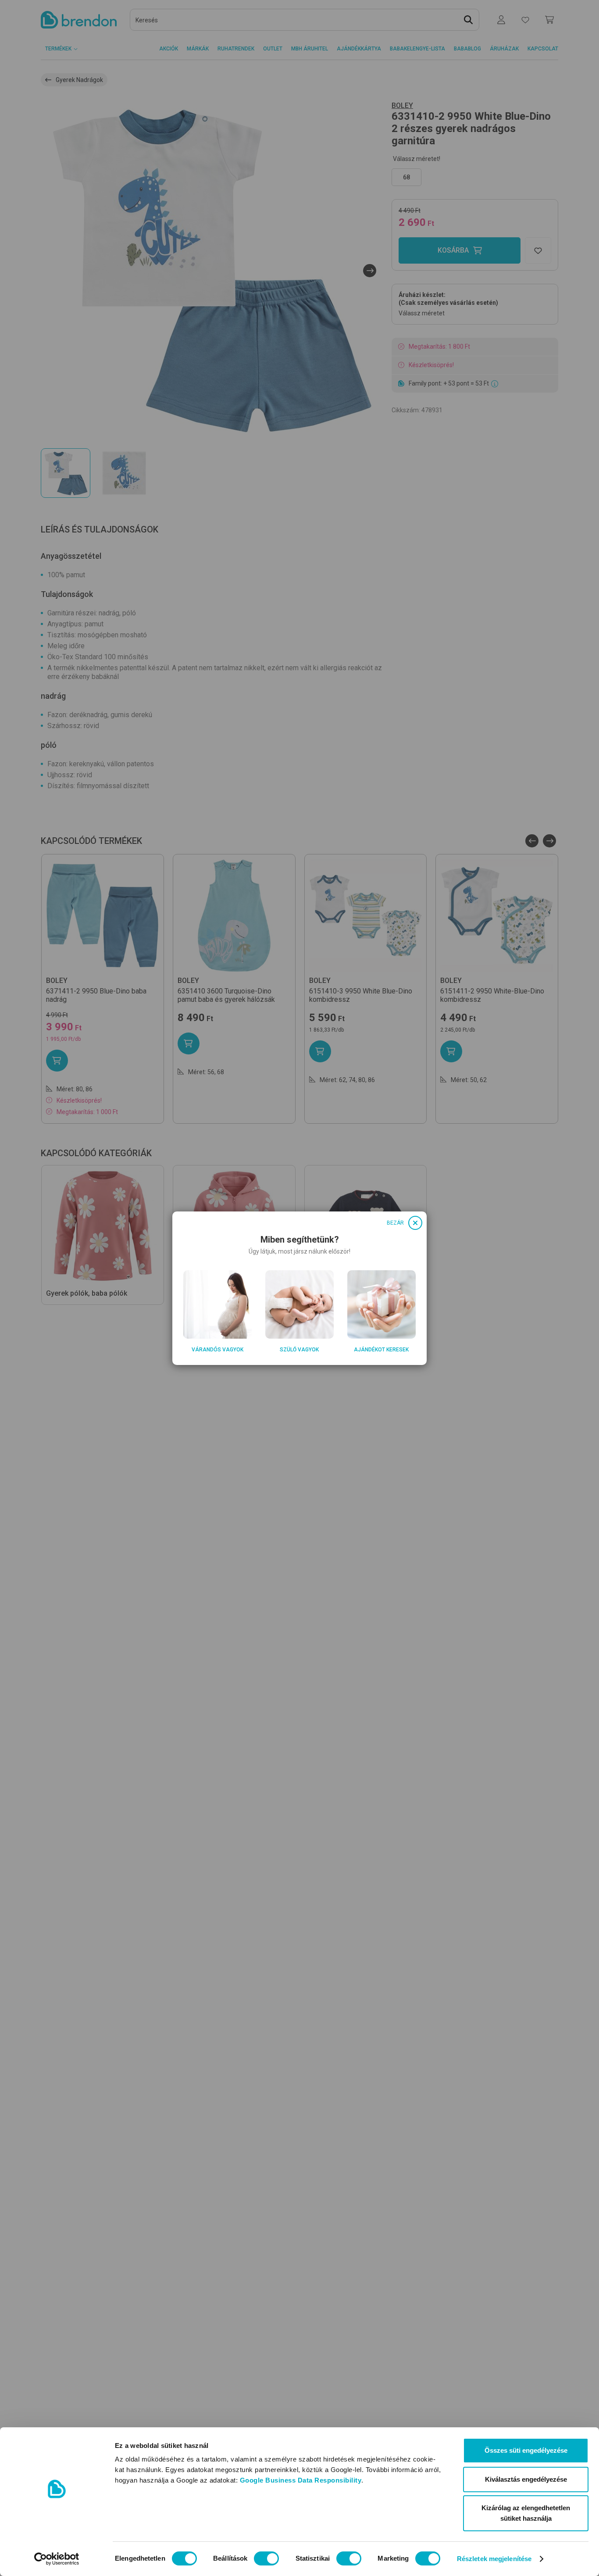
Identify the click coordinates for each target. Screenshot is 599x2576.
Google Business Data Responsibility (301, 2480)
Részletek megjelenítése (494, 2559)
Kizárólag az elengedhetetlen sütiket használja (526, 2513)
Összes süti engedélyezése (526, 2450)
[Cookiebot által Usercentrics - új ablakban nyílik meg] (57, 2559)
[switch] (266, 2558)
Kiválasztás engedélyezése (526, 2479)
